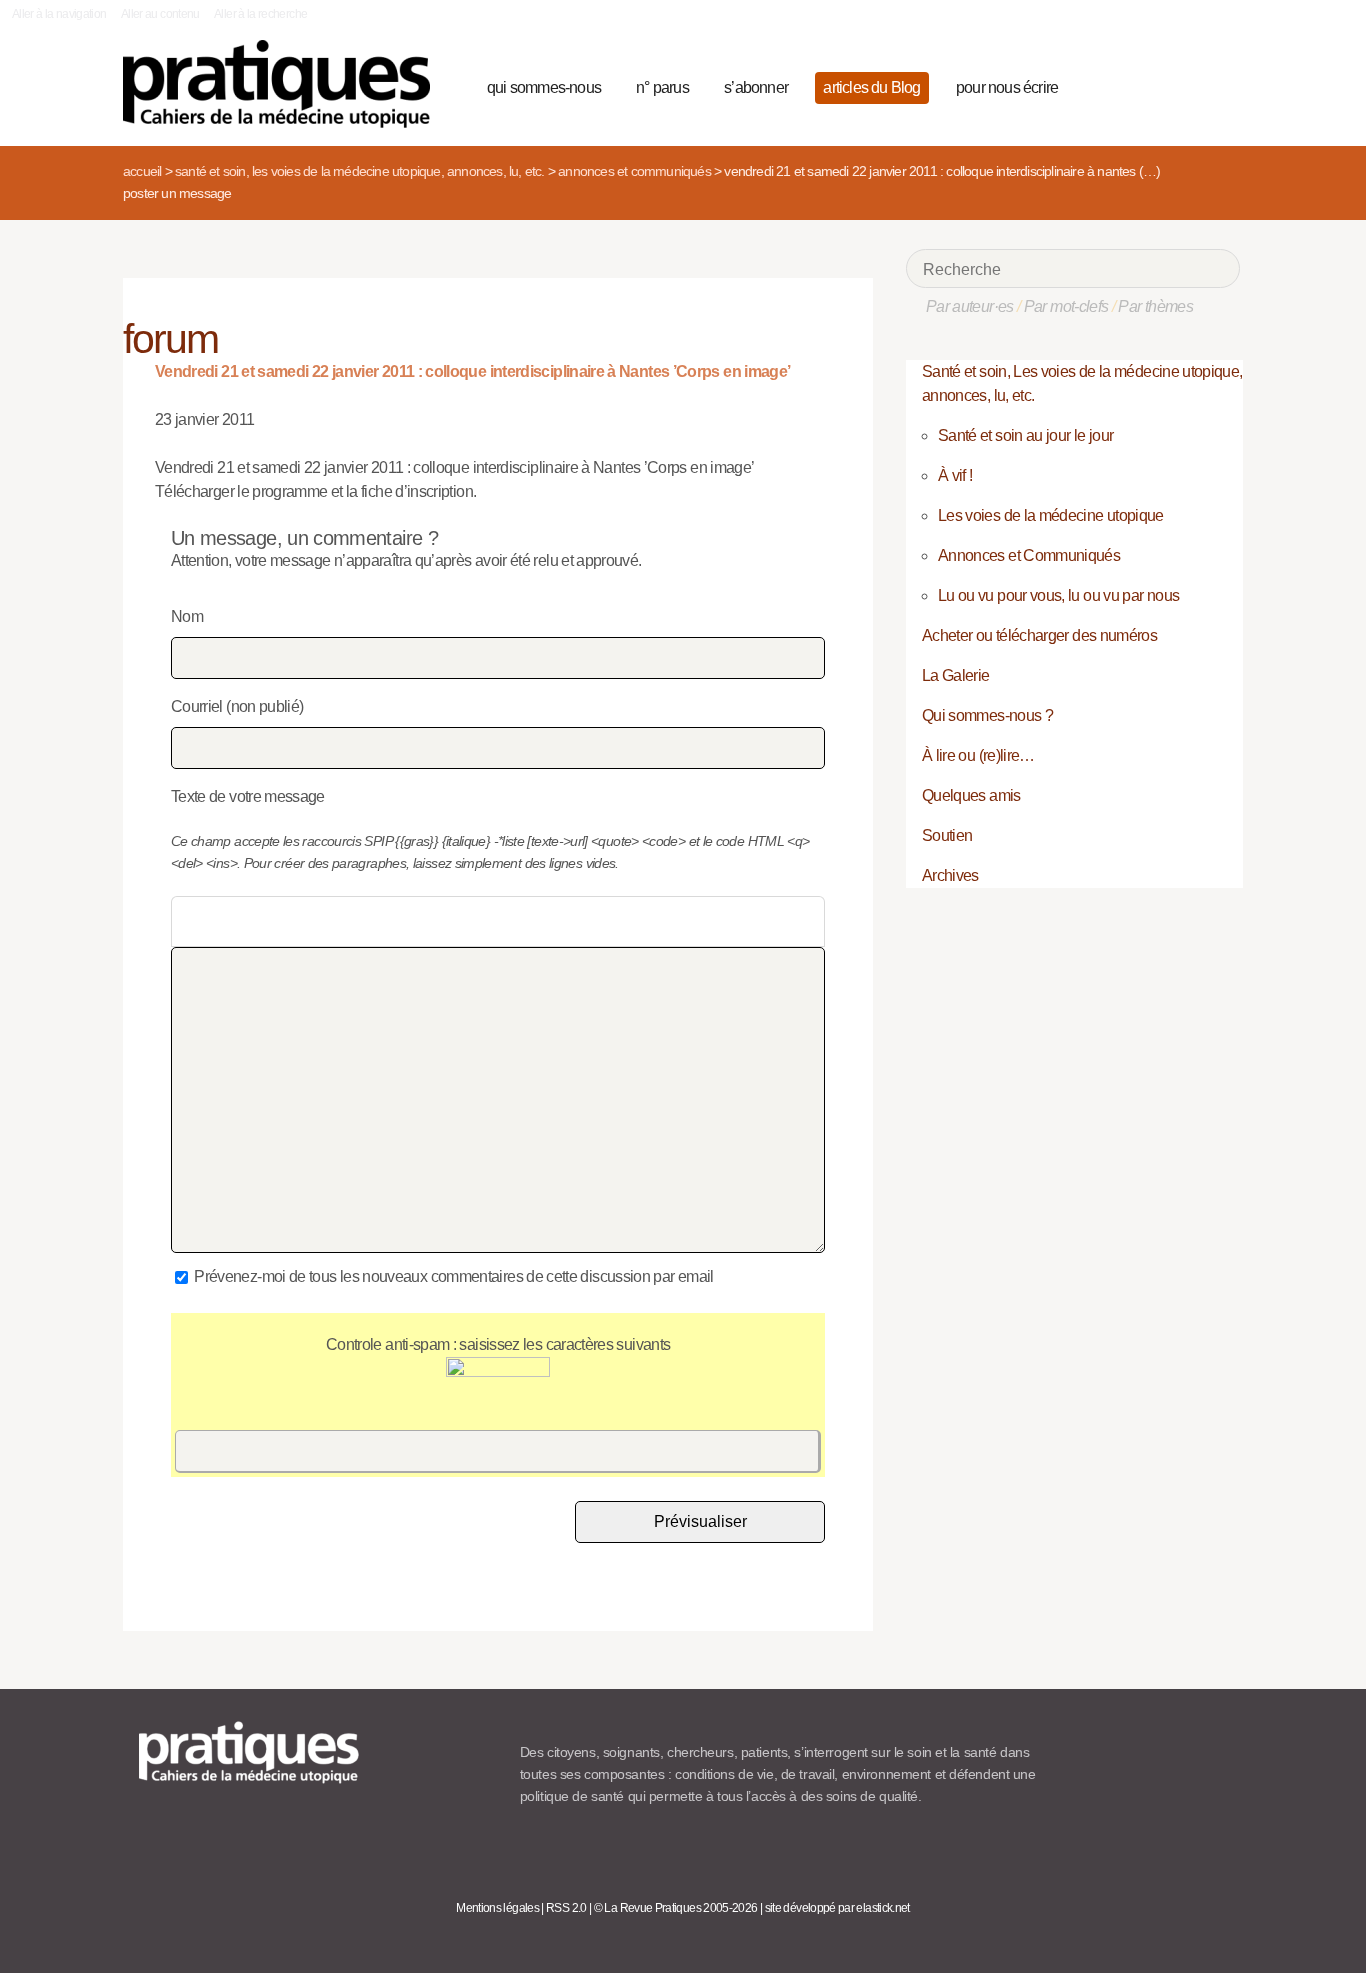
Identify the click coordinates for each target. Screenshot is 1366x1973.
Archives (950, 875)
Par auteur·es (970, 306)
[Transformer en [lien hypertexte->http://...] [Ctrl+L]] (254, 922)
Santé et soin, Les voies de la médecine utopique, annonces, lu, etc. (360, 171)
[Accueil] (284, 84)
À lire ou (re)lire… (978, 755)
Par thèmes (1155, 306)
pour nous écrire (1007, 87)
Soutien (947, 835)
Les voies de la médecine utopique (1051, 515)
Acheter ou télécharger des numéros (1039, 635)
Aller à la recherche (260, 14)
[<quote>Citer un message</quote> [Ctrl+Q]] (286, 922)
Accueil (142, 171)
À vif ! (955, 475)
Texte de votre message (248, 796)
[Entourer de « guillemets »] (318, 922)
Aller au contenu (160, 14)
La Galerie (956, 675)
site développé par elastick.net (837, 1908)
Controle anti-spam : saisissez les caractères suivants (498, 1344)
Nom (187, 616)
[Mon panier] (1149, 85)
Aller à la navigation (59, 14)
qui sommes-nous (544, 87)
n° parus (662, 87)
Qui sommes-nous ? (987, 715)
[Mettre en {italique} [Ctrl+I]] (222, 922)
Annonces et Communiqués (634, 171)
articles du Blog (871, 87)
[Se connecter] (1218, 85)
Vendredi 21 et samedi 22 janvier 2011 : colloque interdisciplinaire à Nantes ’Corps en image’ (472, 371)
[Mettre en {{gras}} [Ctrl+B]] (189, 922)
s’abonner (756, 87)
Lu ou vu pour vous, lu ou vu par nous (1058, 595)
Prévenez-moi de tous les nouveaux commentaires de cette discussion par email (453, 1276)
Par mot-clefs (1066, 306)
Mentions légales (497, 1908)
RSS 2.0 (566, 1908)
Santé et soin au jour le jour (1025, 435)
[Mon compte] (1185, 85)
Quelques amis (971, 795)
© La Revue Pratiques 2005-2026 (676, 1908)
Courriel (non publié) (237, 706)
